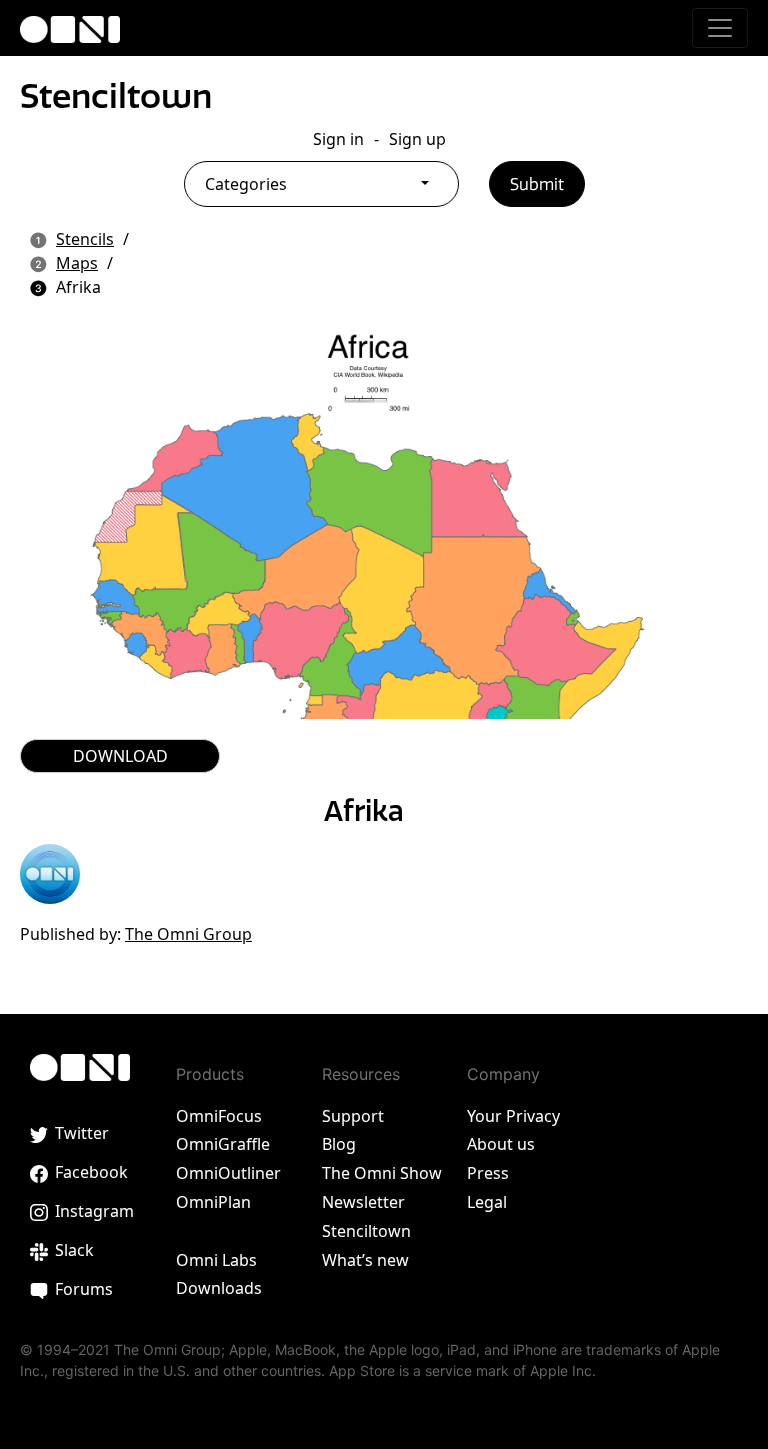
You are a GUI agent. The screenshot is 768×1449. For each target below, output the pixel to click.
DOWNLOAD (120, 756)
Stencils (85, 239)
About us (501, 1144)
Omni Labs (216, 1260)
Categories (246, 184)
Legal (487, 1202)
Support (353, 1116)
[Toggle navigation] (720, 28)
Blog (339, 1144)
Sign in (338, 139)
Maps (77, 263)
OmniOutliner (228, 1173)
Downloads (219, 1288)
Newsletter (363, 1202)
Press (488, 1173)
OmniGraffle (223, 1144)
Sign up (417, 139)
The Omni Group (188, 934)
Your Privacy (513, 1116)
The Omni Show (382, 1173)
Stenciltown (116, 96)
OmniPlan (213, 1202)
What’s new (365, 1260)
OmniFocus (219, 1116)
